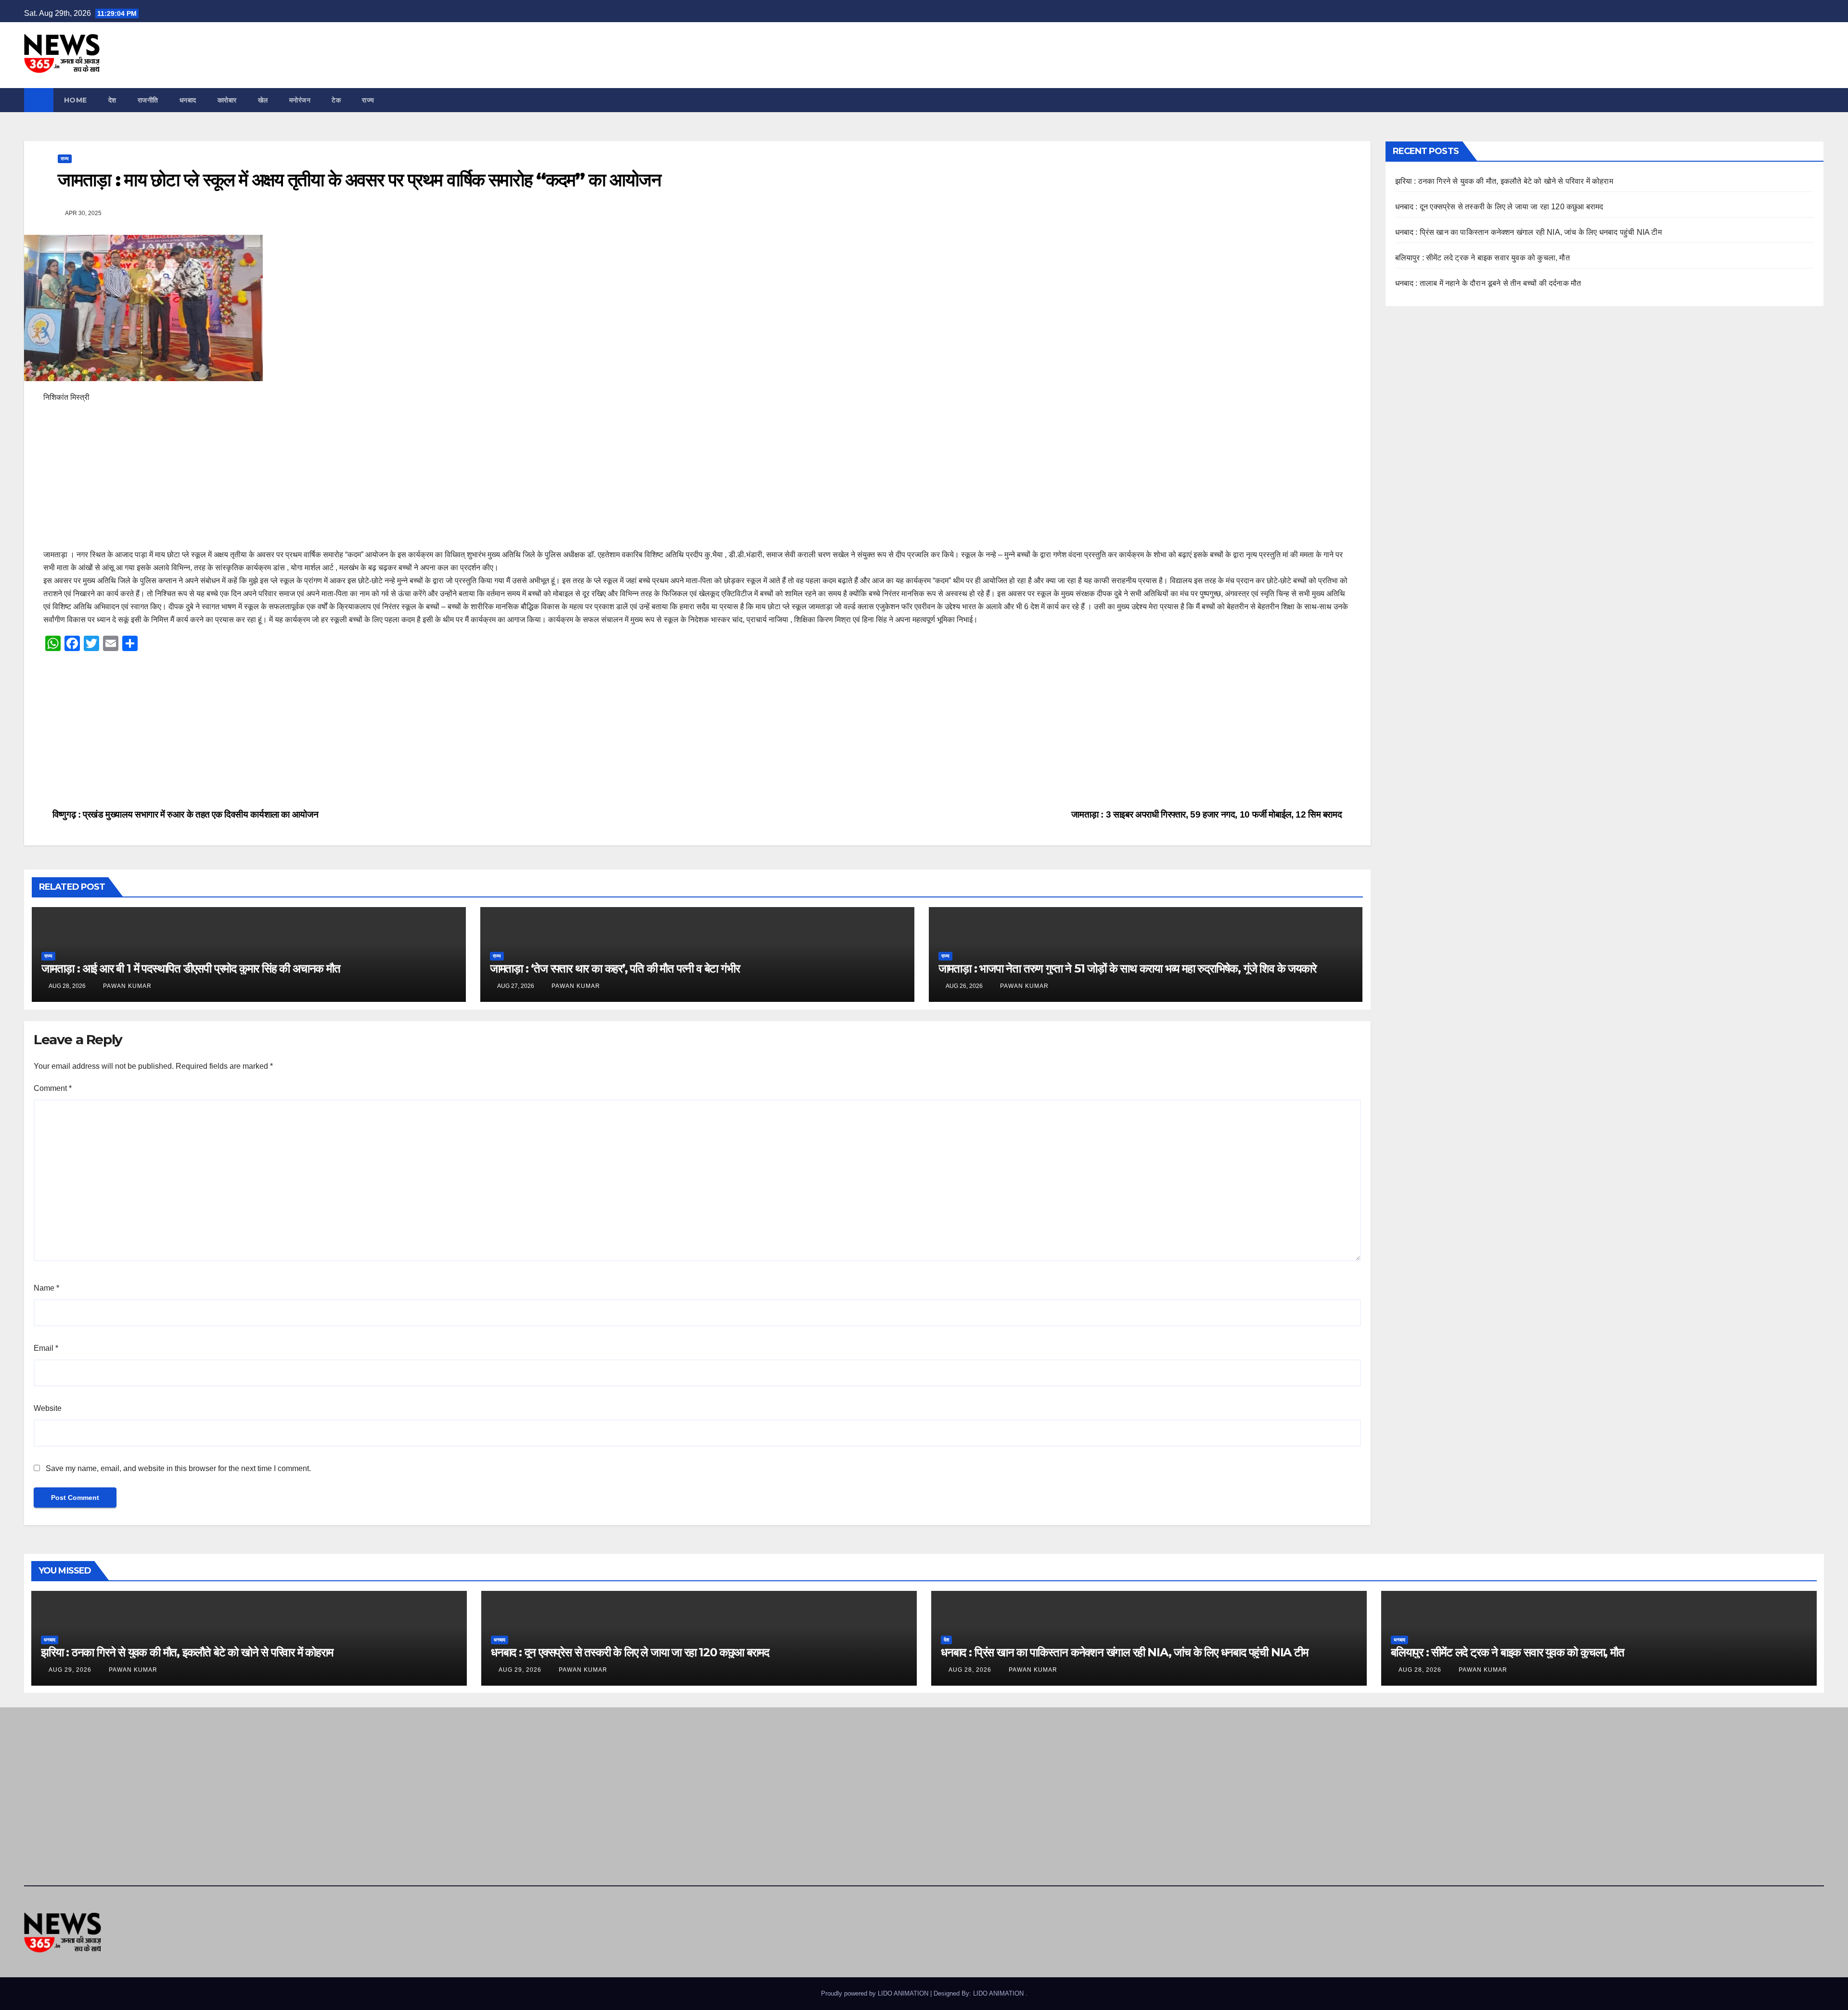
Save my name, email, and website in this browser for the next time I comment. (178, 1468)
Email (46, 1348)
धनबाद (188, 100)
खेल (263, 100)
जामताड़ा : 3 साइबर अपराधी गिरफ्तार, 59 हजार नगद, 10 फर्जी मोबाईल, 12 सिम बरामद (1208, 814)
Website (48, 1408)
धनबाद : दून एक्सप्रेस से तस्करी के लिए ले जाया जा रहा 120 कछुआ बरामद (1499, 207)
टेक (336, 100)
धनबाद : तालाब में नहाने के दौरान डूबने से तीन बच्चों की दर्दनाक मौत (1488, 283)
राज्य (368, 100)
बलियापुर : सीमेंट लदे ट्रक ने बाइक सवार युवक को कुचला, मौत (1482, 258)
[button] (1817, 100)
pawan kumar (126, 986)
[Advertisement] (332, 481)
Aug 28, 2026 (970, 1670)
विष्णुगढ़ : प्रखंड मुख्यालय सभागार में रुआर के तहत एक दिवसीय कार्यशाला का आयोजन (184, 814)
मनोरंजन (300, 100)
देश (112, 100)
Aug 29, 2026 (70, 1670)
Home (76, 100)
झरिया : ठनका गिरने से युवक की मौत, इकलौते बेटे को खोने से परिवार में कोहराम (1504, 181)
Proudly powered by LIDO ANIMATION (876, 1993)
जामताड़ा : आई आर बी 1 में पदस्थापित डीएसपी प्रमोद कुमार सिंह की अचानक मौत (191, 968)
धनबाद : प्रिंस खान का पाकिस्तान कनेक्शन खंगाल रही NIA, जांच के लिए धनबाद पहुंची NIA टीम (1528, 232)
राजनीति (148, 100)
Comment (53, 1088)
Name (46, 1288)
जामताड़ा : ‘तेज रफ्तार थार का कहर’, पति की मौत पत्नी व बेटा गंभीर (615, 968)
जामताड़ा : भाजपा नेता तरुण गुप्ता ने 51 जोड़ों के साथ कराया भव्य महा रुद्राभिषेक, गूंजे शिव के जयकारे (1127, 968)
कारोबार (227, 100)
